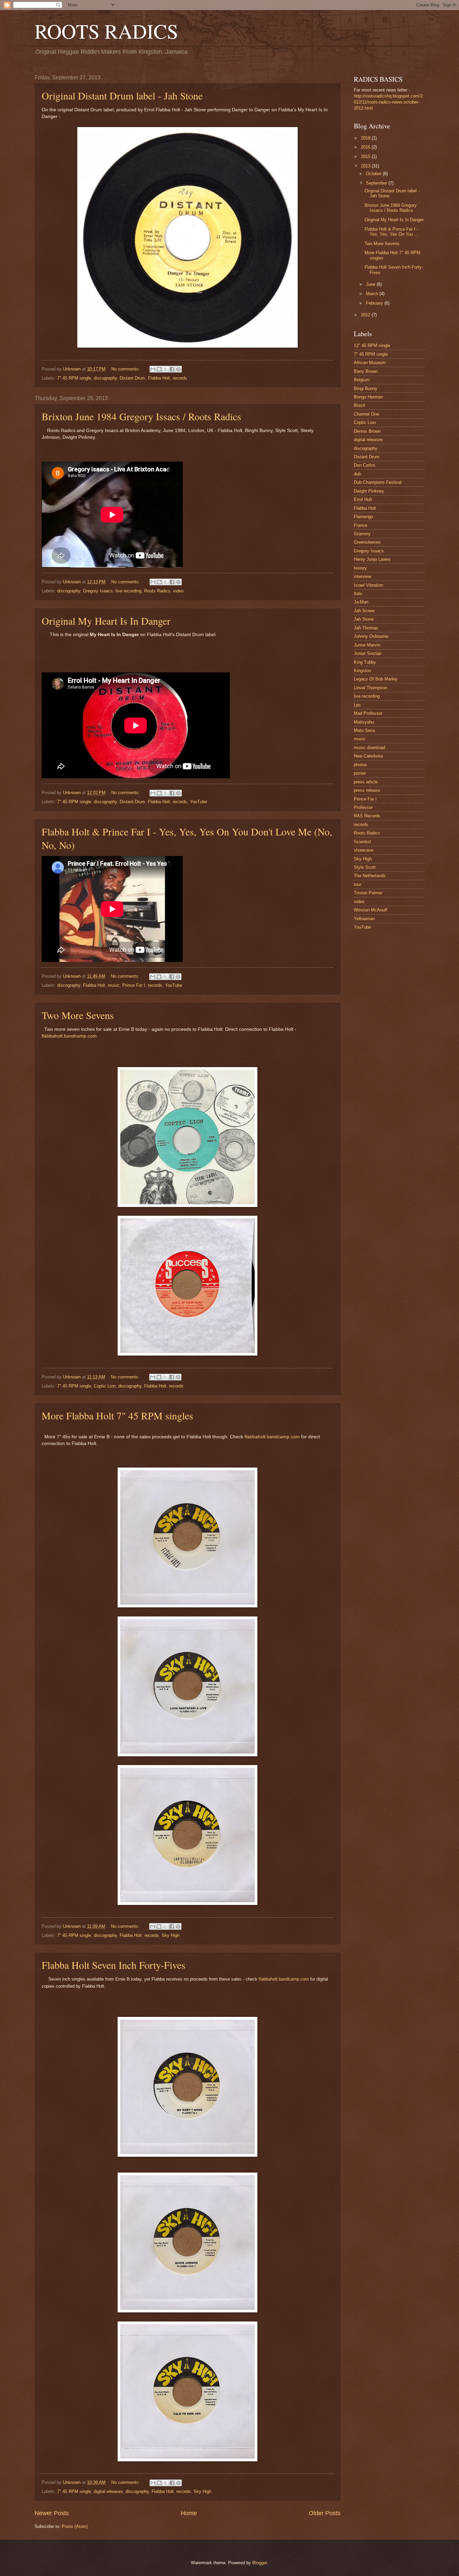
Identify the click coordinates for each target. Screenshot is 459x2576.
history (360, 568)
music (114, 985)
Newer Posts (52, 2513)
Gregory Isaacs (98, 591)
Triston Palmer (368, 893)
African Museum (370, 363)
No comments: (126, 369)
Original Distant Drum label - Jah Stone (122, 95)
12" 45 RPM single (372, 345)
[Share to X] (166, 369)
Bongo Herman (368, 397)
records (180, 378)
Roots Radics (157, 591)
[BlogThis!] (159, 369)
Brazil (359, 405)
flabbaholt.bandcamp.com (69, 1036)
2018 (366, 138)
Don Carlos (365, 465)
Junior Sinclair (368, 653)
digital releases (108, 2491)
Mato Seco (364, 730)
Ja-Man (361, 602)
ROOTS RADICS (106, 31)
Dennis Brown (367, 431)
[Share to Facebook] (172, 369)
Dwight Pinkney (369, 491)
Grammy (362, 534)
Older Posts (325, 2513)
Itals (358, 594)
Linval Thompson (370, 688)
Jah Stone (364, 619)
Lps (357, 705)
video (178, 591)
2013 (366, 166)
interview (362, 576)
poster (360, 773)
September (377, 183)
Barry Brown (366, 371)
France (361, 525)
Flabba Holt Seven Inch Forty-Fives (114, 1965)
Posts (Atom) (75, 2526)
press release (367, 790)
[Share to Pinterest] (178, 369)
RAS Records (367, 816)
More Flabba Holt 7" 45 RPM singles (117, 1415)
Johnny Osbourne (371, 636)
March (373, 294)
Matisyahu (364, 722)
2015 (366, 157)
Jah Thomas (366, 628)
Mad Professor (368, 713)
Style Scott (365, 867)
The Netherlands (370, 876)
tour (358, 884)
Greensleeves (367, 542)
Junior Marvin (367, 645)
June (371, 284)
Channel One (366, 414)
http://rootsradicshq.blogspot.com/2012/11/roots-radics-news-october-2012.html (388, 102)
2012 (366, 315)
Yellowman (364, 919)
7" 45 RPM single (74, 378)
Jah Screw (364, 611)
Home (189, 2513)
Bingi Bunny (366, 388)
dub (357, 474)
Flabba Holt (159, 378)
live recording (129, 591)
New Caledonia (368, 756)
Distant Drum (132, 378)
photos (360, 765)
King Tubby (365, 662)
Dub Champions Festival (378, 482)
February (375, 303)
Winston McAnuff (371, 910)
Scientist (362, 842)
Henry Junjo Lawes (372, 559)
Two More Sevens (78, 1015)
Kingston (362, 671)
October (374, 174)
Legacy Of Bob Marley (376, 679)
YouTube (198, 802)
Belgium (362, 380)
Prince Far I (134, 985)
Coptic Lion (105, 1386)
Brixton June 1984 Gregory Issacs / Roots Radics (141, 416)
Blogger (260, 2563)
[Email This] (153, 369)
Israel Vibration (368, 585)
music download (369, 748)
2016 (366, 147)
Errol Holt (363, 499)
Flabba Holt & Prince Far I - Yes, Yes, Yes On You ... (391, 232)
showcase (364, 850)
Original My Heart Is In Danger (106, 621)
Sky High (171, 1935)
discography (105, 378)
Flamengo (363, 517)
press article (366, 782)
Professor (363, 807)
